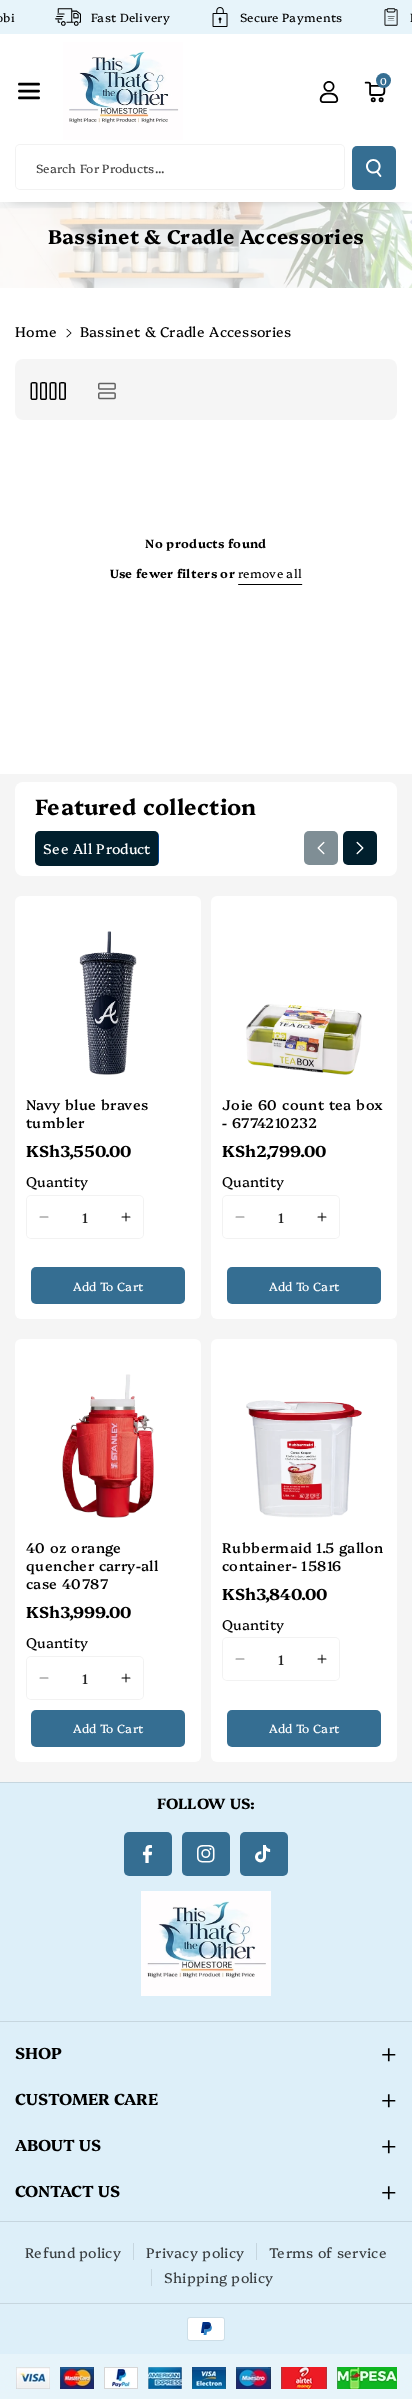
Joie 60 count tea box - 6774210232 (302, 1113)
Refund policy (73, 2252)
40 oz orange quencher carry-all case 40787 (92, 1565)
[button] (29, 91)
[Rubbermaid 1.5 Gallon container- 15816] (304, 1432)
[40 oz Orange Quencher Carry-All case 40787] (108, 1432)
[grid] (47, 389)
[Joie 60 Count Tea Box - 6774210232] (304, 989)
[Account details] (329, 91)
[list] (106, 389)
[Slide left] (321, 848)
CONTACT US (67, 2190)
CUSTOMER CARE (86, 2098)
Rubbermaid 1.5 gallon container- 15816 (302, 1556)
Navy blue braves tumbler (87, 1113)
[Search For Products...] (374, 168)
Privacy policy (195, 2252)
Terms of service (328, 2252)
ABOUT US (58, 2144)
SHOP (38, 2052)
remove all (270, 572)
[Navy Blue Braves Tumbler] (108, 989)
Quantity (57, 1181)
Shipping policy (219, 2277)
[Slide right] (360, 848)
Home (36, 331)
